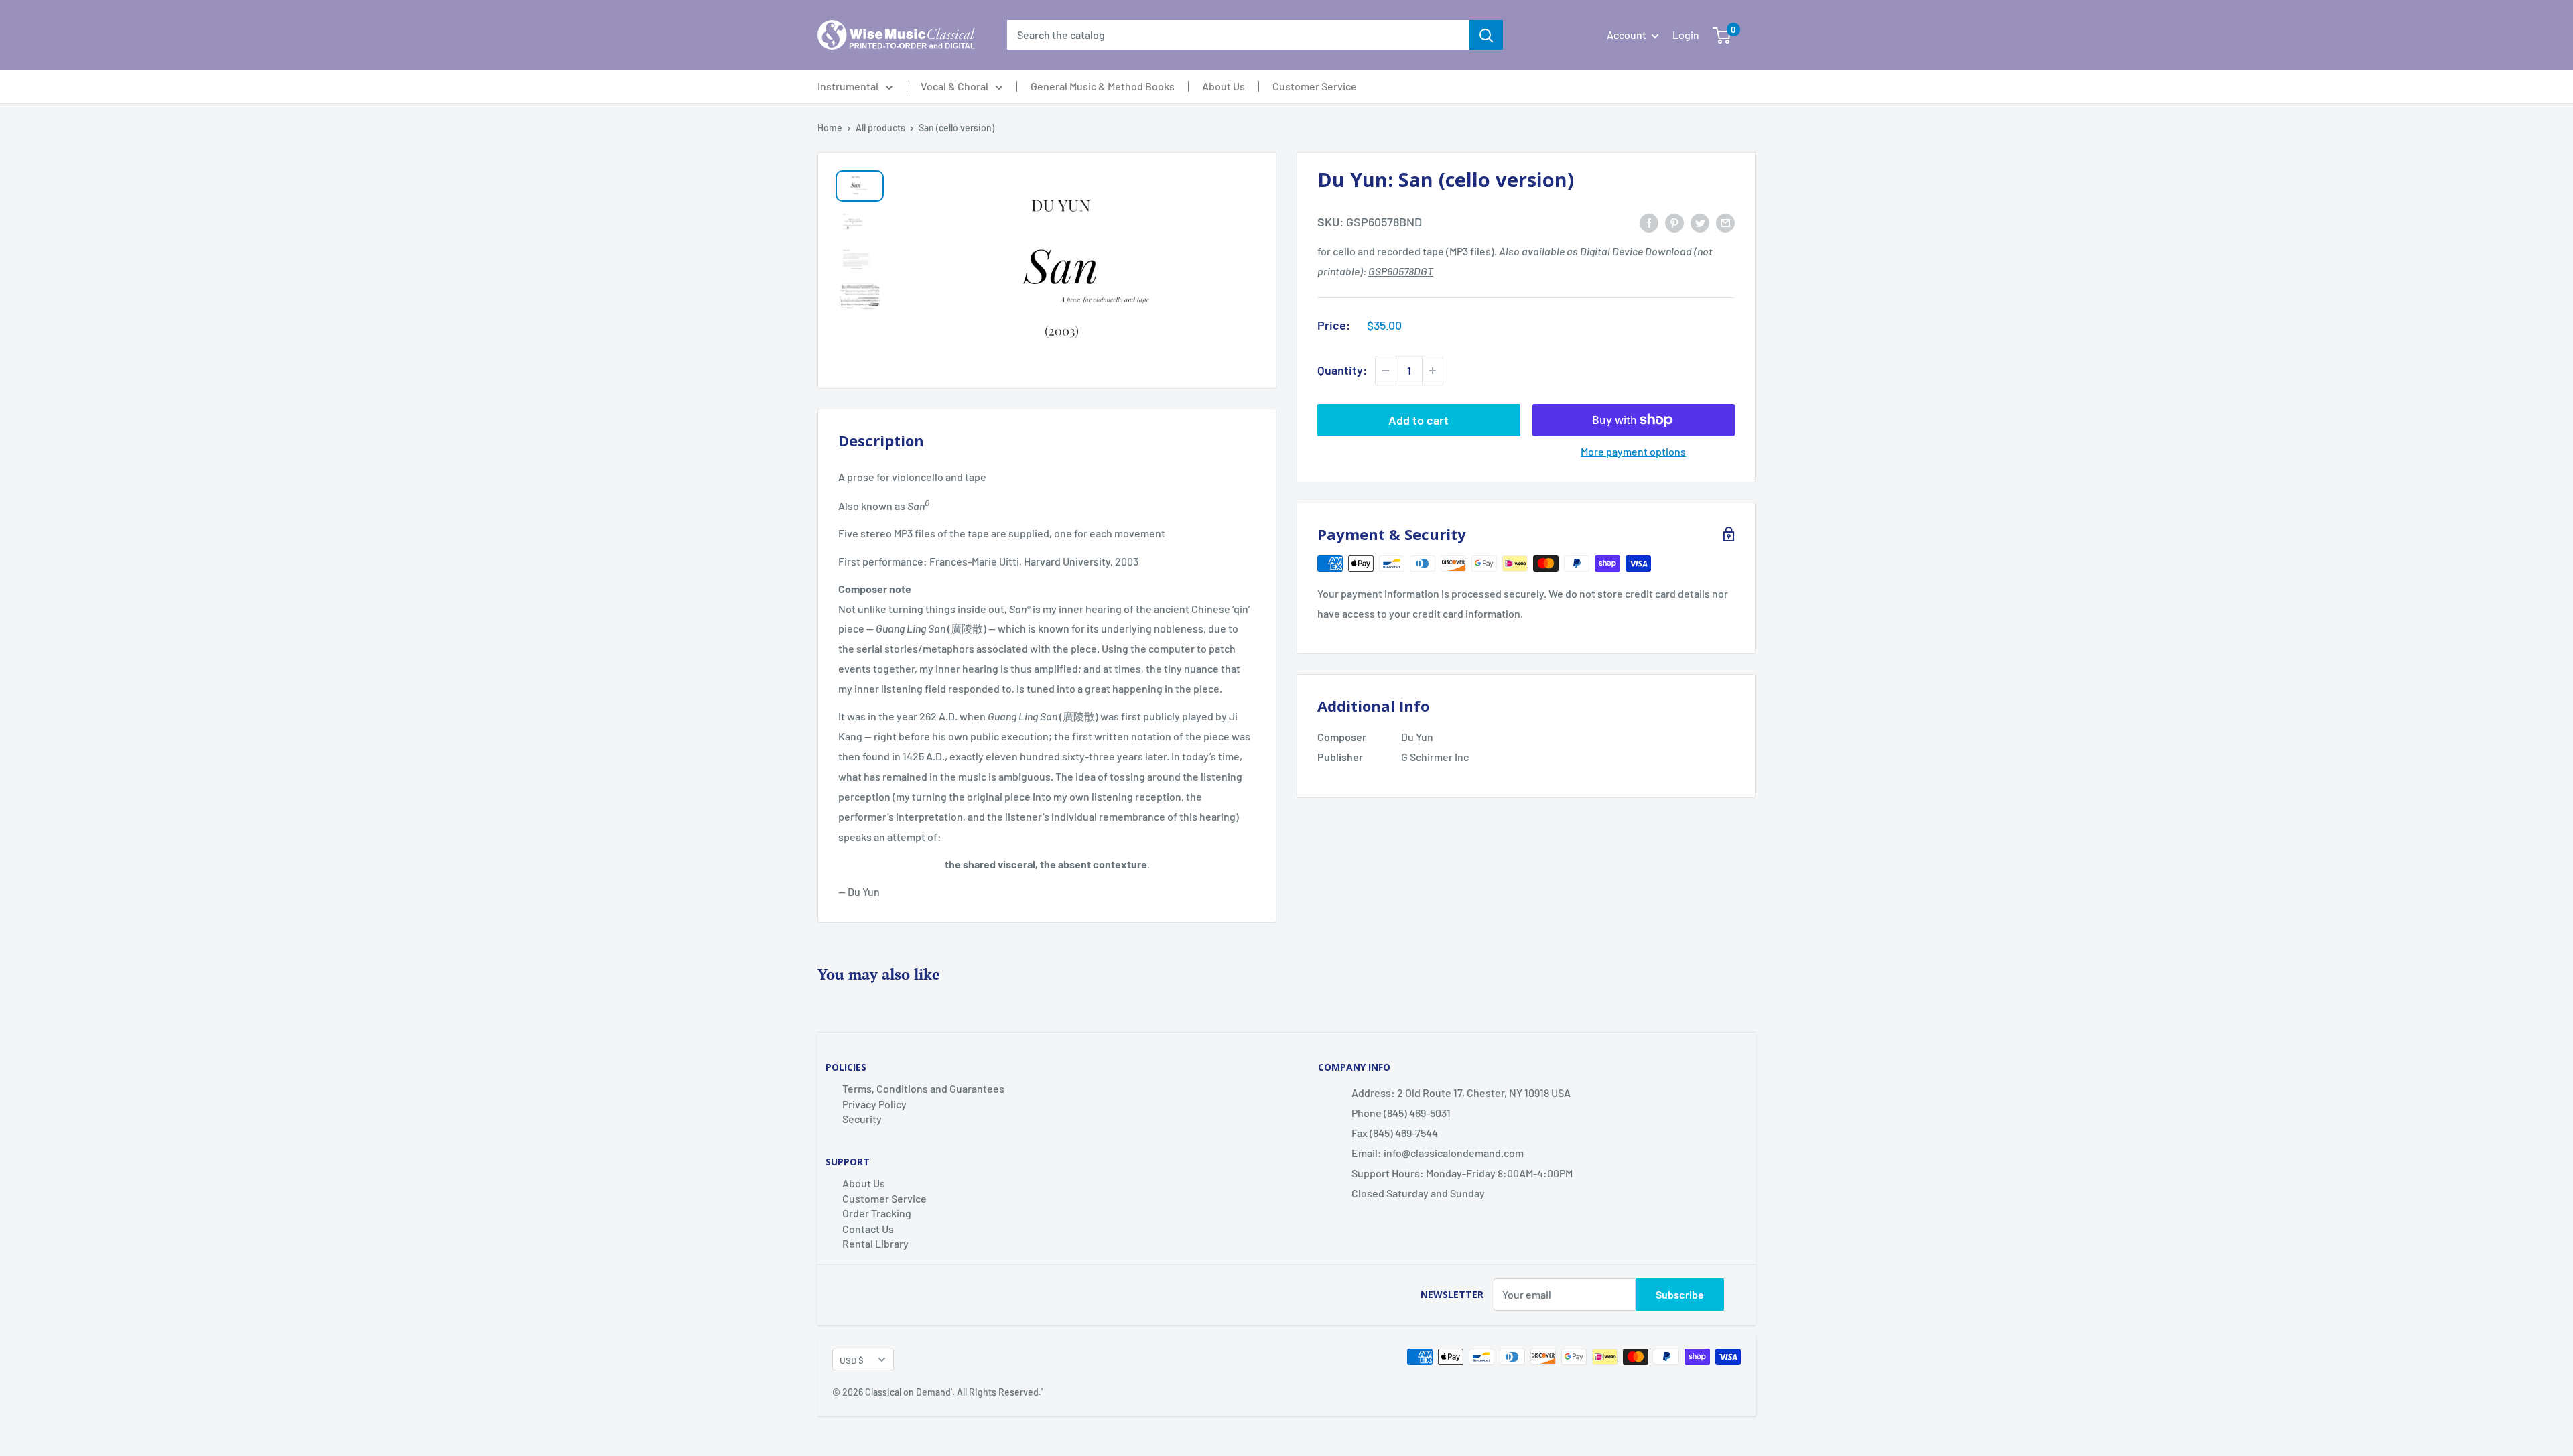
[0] (1722, 35)
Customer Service (1315, 86)
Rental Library (875, 1243)
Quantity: (1342, 370)
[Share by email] (1725, 222)
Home (830, 128)
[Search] (1486, 35)
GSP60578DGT (1401, 271)
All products (880, 128)
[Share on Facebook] (1649, 222)
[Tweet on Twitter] (1700, 222)
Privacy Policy (874, 1104)
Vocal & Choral (954, 86)
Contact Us (868, 1229)
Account (1628, 35)
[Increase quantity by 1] (1433, 371)
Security (862, 1119)
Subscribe (1680, 1294)
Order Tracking (877, 1213)
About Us (1224, 86)
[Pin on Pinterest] (1674, 222)
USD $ (852, 1360)
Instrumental (848, 86)
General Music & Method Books (1103, 86)
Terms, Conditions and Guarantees (923, 1088)
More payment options (1633, 451)
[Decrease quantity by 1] (1386, 371)
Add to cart (1419, 420)
